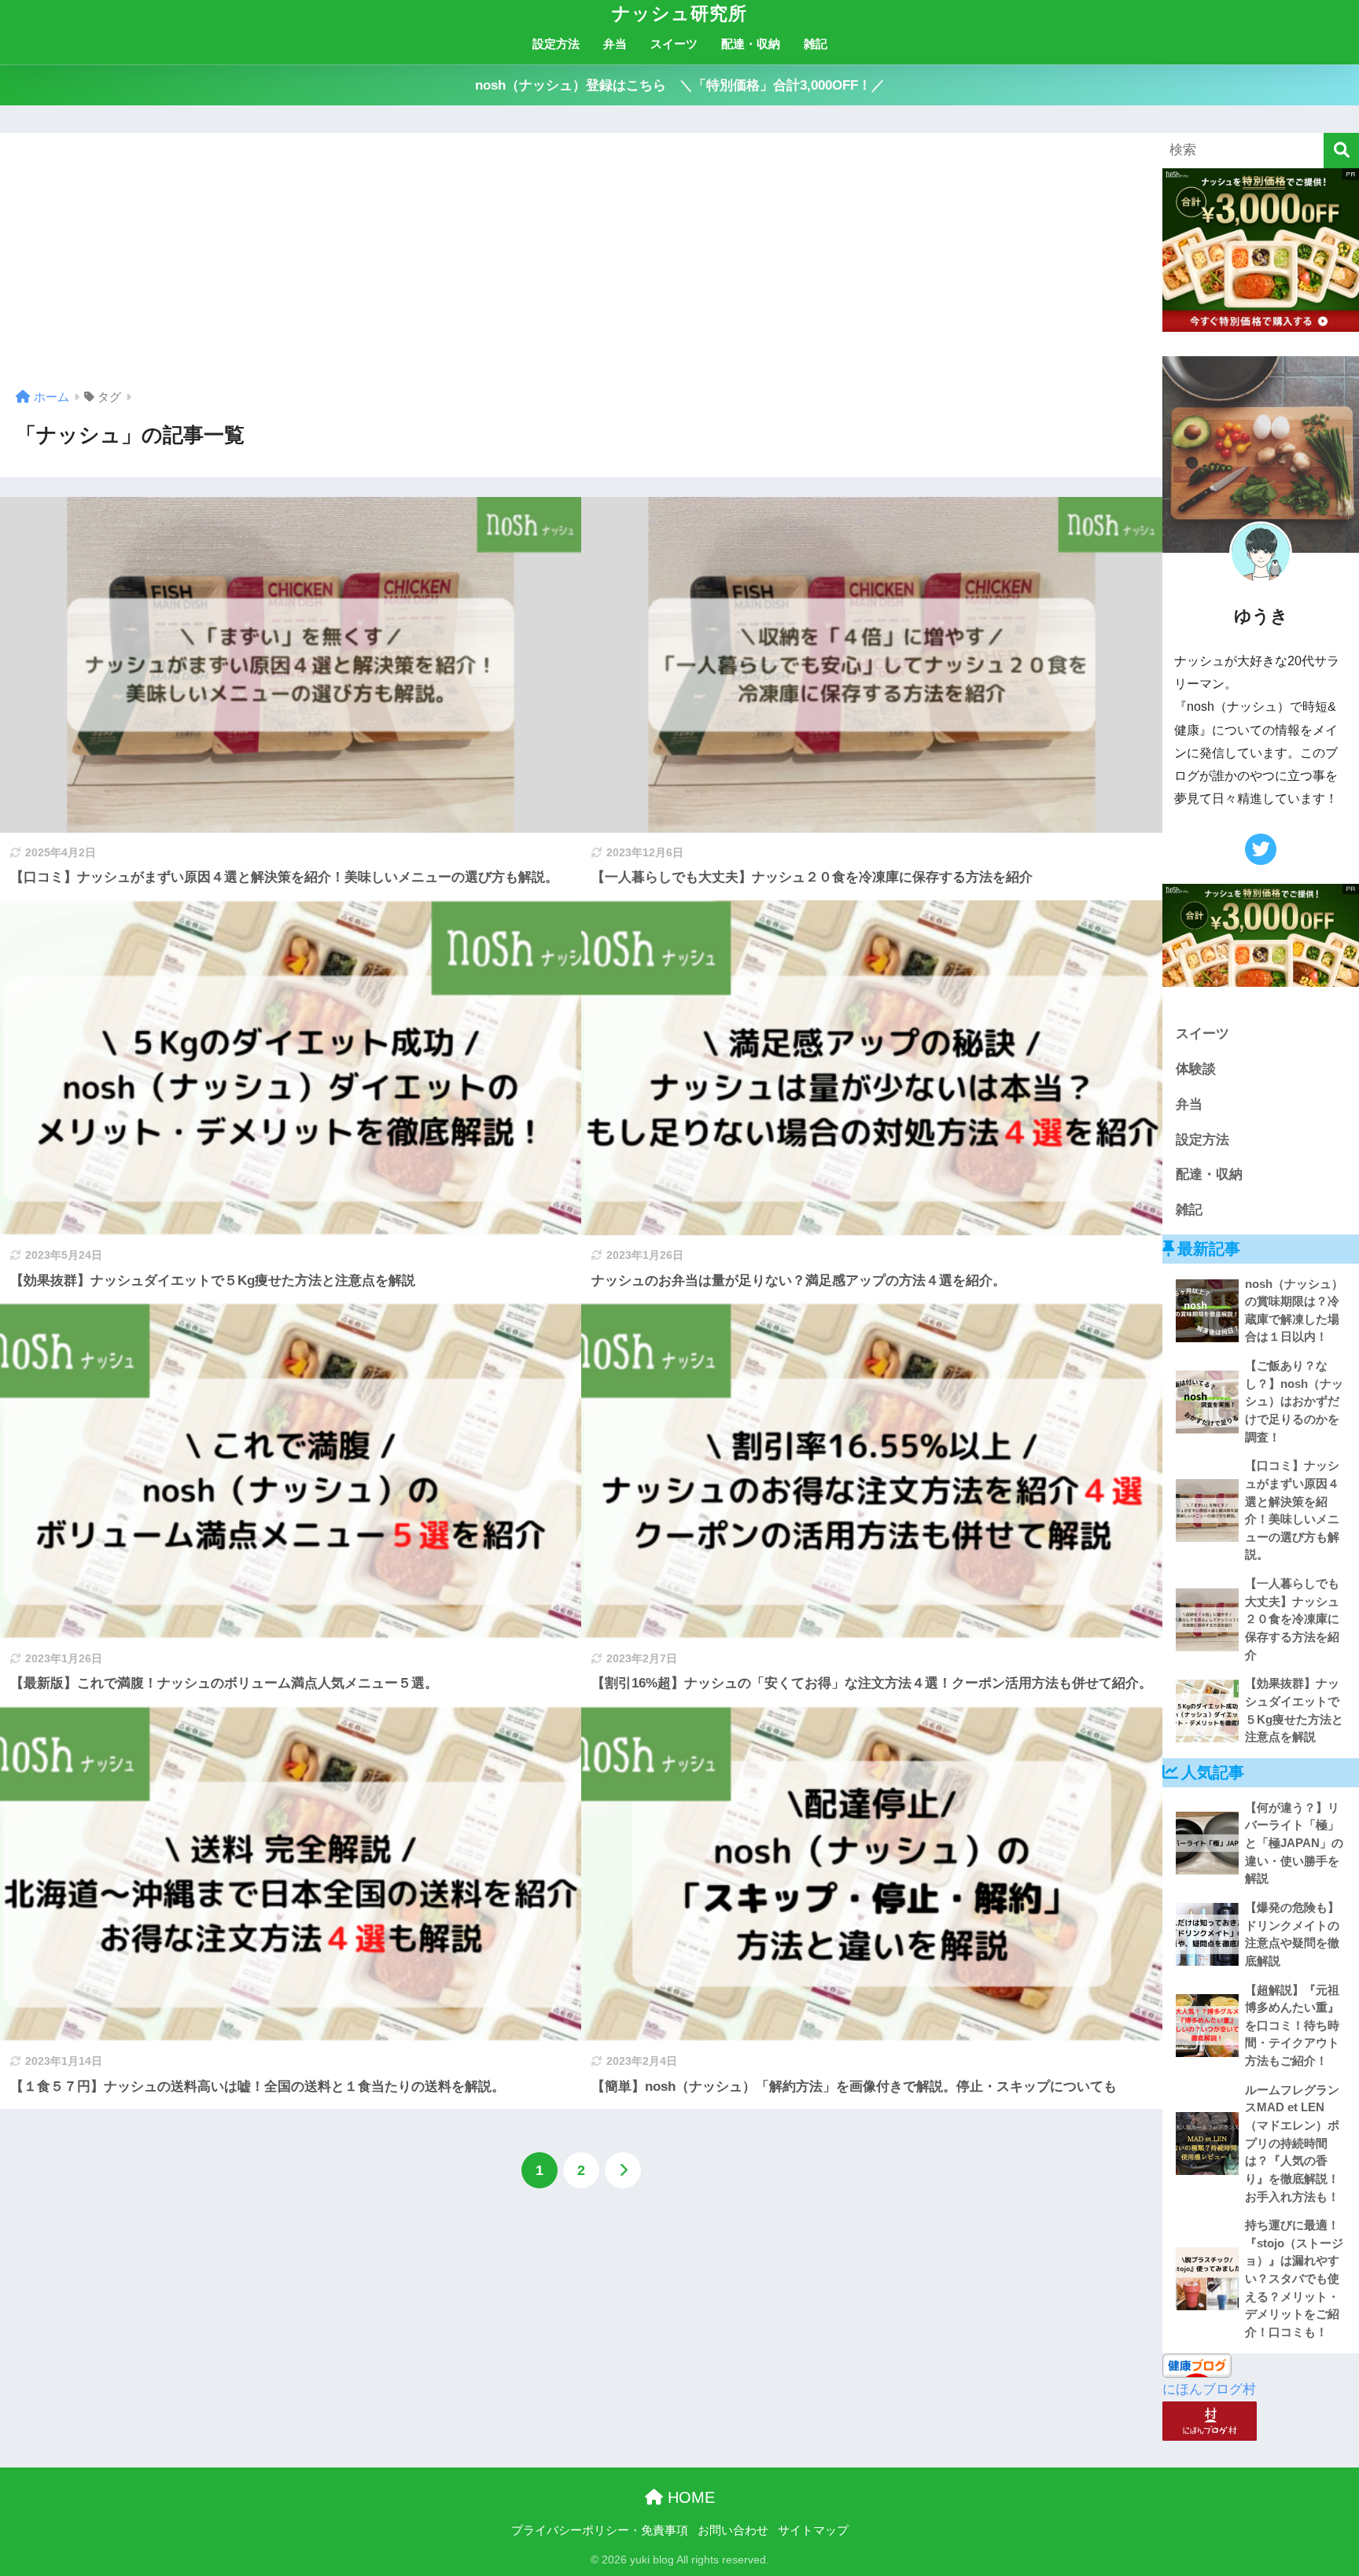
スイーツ (674, 44)
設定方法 (556, 44)
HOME (689, 2497)
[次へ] (623, 2170)
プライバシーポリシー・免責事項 (600, 2530)
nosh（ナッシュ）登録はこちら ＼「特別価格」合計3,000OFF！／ (680, 85)
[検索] (1341, 151)
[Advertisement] (581, 267)
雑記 (816, 44)
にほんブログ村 (1209, 2389)
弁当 (615, 44)
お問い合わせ (733, 2530)
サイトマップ (813, 2530)
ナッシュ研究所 (679, 13)
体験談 (1196, 1069)
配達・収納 (751, 44)
